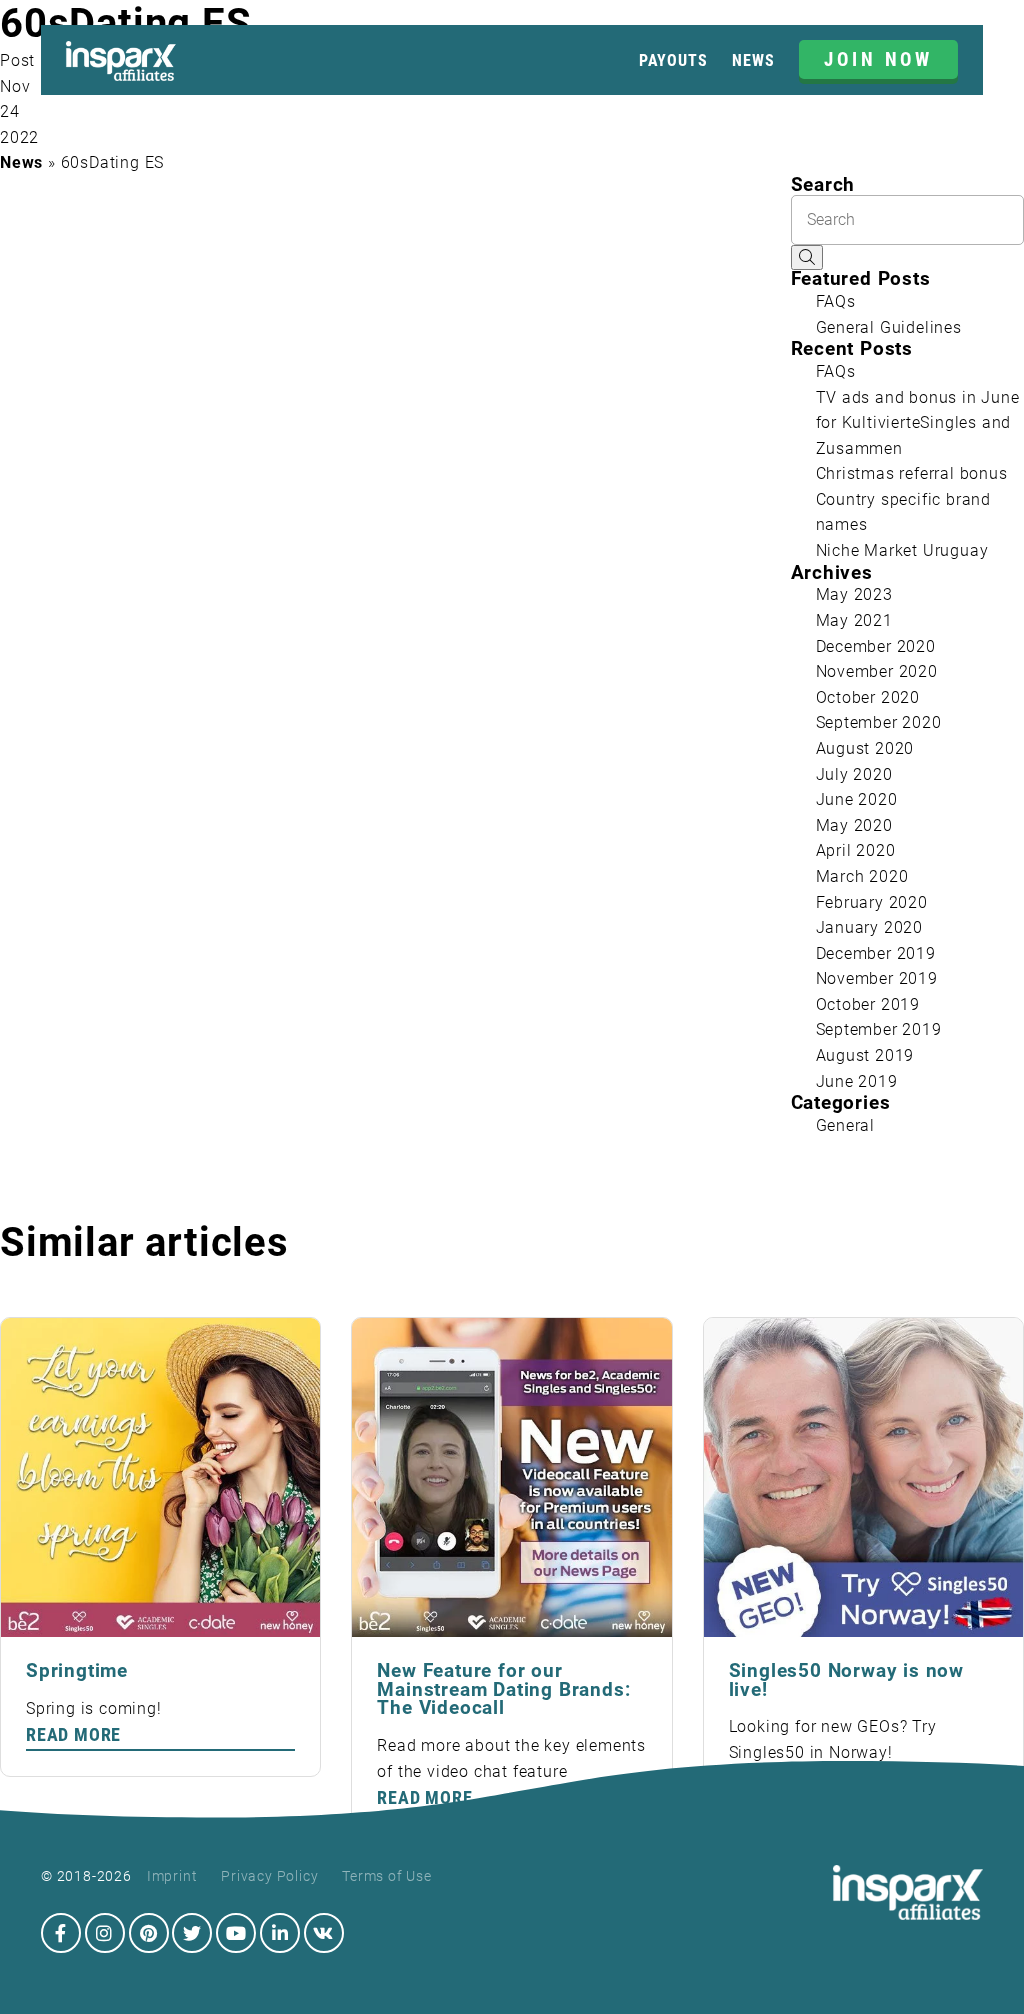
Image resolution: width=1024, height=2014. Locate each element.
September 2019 (879, 1029)
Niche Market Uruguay (902, 550)
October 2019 (868, 1004)
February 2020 (872, 902)
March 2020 (862, 876)
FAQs (836, 301)
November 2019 (877, 978)
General (846, 1125)
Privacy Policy (269, 1876)
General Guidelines (889, 327)
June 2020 (857, 799)
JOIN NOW (878, 59)
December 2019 (876, 953)
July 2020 (854, 774)
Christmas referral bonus (912, 473)
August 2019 (865, 1055)
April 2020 (856, 850)
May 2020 (854, 825)
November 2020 (877, 671)
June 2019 (857, 1081)
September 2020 (879, 722)
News (753, 60)
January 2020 (870, 927)
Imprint (172, 1876)
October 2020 (868, 697)
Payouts (673, 60)
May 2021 (854, 620)
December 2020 (876, 646)
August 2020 (865, 748)
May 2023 (854, 594)
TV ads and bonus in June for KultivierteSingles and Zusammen (918, 423)
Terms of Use (387, 1876)
